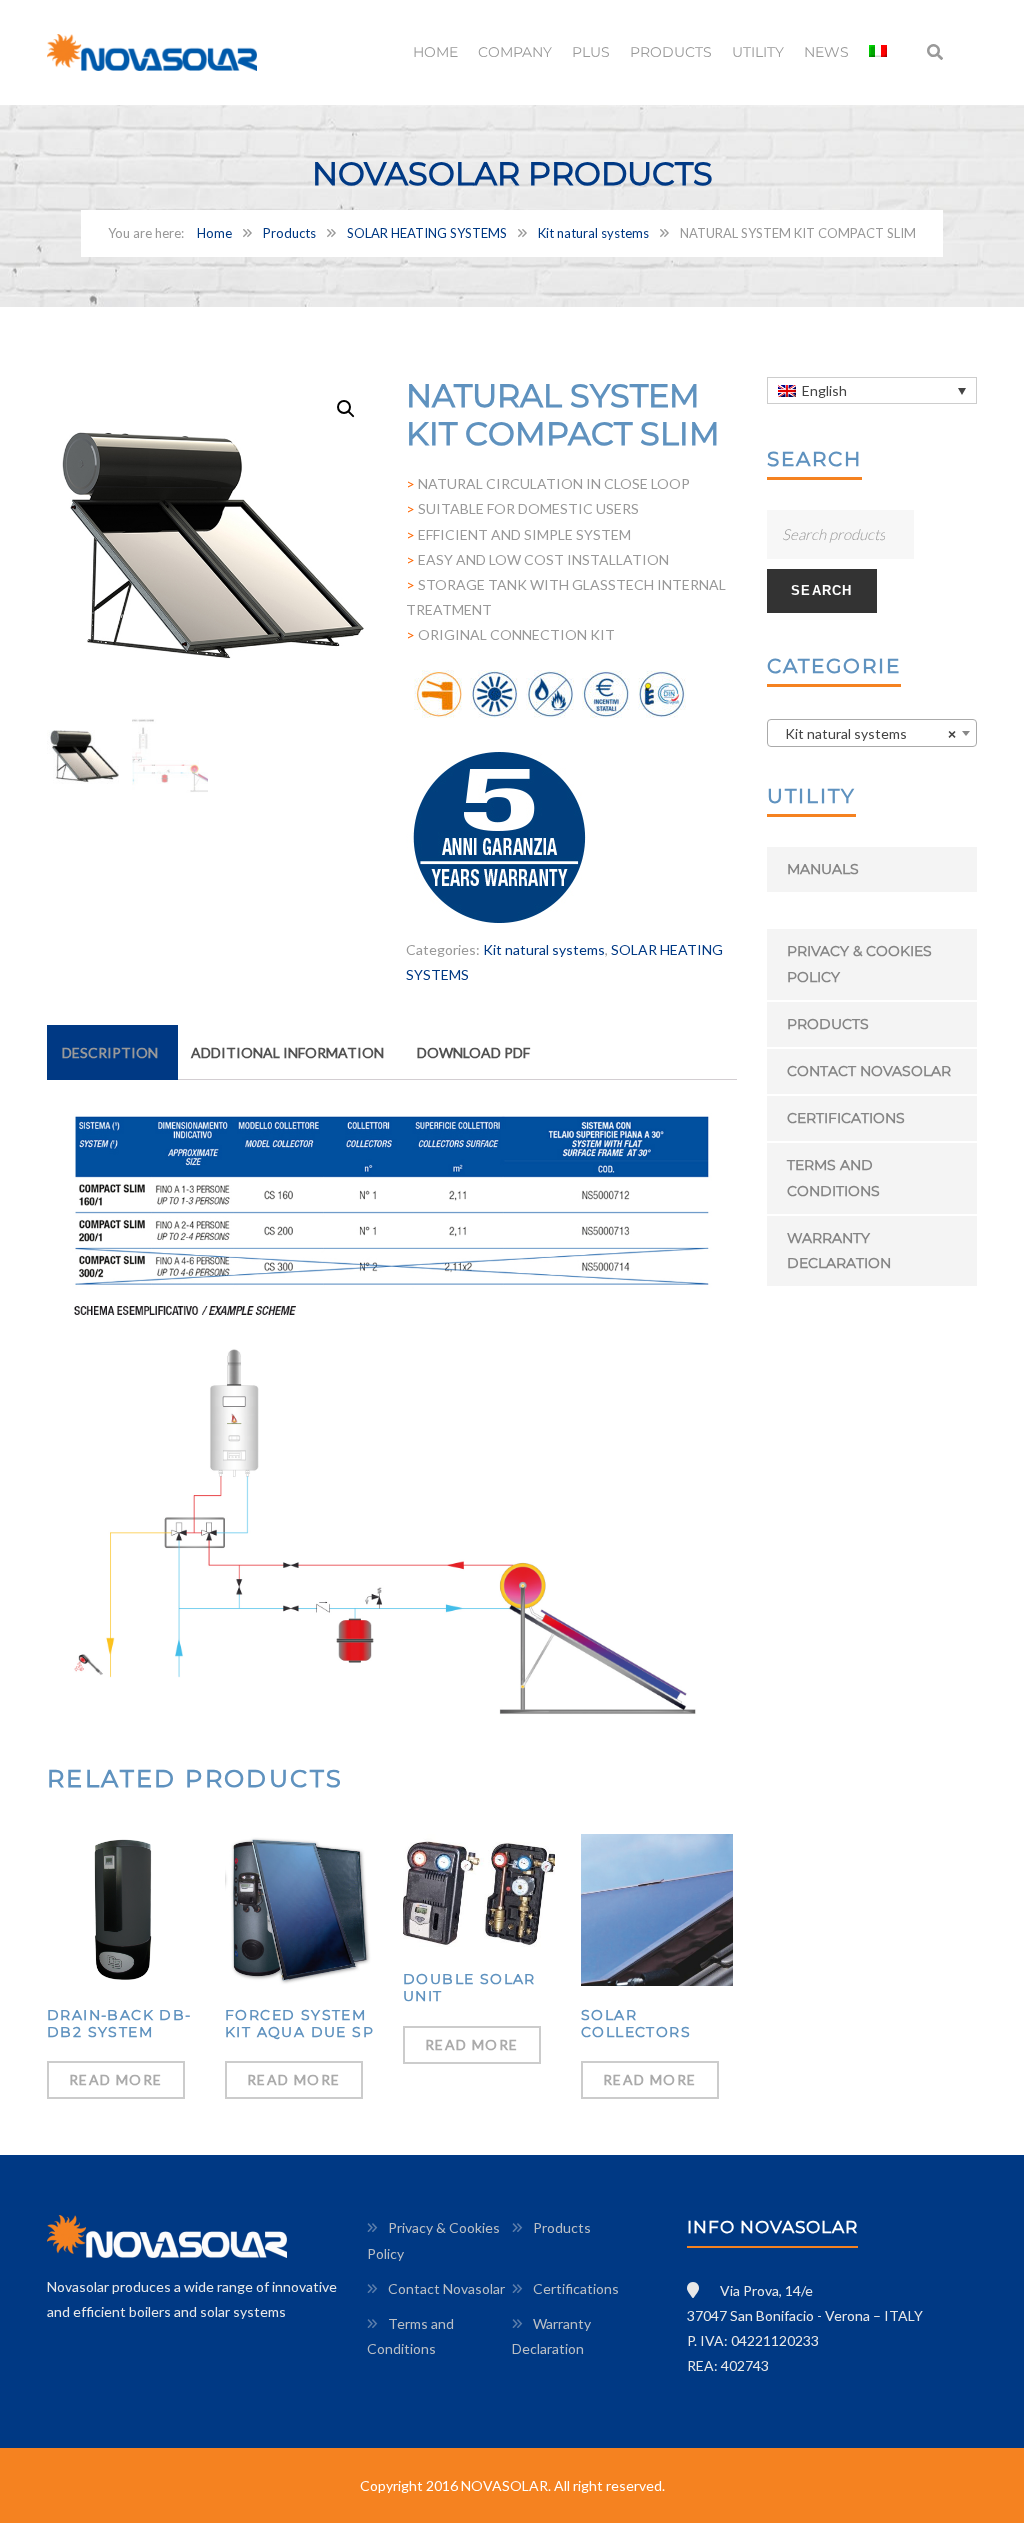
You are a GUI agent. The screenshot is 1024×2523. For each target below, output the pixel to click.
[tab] (110, 1052)
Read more (116, 2079)
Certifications (846, 1118)
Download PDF (473, 1052)
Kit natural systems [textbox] (866, 733)
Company (515, 52)
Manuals (823, 869)
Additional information (287, 1052)
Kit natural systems (593, 233)
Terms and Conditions (833, 1177)
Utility (758, 52)
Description (110, 1052)
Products (671, 52)
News (826, 52)
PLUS (591, 52)
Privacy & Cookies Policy (859, 963)
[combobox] (872, 733)
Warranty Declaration (839, 1250)
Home (435, 52)
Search (822, 590)
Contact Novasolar (869, 1071)
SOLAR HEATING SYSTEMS (427, 233)
